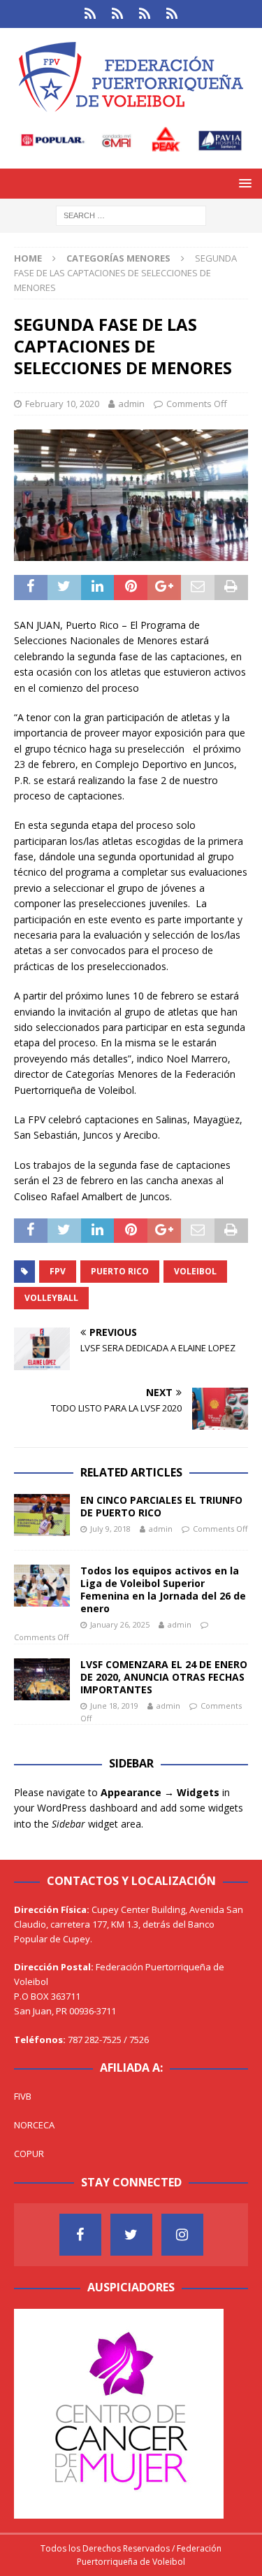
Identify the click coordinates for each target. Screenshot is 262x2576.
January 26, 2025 (120, 1624)
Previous (31, 2410)
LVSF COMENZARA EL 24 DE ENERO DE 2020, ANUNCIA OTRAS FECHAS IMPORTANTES (164, 1677)
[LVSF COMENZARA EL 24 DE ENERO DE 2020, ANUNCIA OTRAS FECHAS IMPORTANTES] (42, 1679)
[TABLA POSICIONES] (118, 14)
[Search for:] (131, 215)
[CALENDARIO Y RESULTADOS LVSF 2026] (90, 14)
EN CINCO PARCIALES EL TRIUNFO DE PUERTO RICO (161, 1506)
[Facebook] (80, 2235)
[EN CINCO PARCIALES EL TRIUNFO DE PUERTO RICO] (42, 1515)
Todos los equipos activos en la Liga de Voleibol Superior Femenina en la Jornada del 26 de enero (163, 1590)
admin (131, 404)
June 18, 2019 (114, 1706)
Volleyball (51, 1298)
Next (206, 2410)
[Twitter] (131, 2235)
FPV (58, 1271)
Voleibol (195, 1271)
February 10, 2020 (62, 404)
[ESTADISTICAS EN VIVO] (172, 14)
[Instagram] (182, 2235)
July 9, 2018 (110, 1529)
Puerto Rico (120, 1271)
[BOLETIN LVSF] (145, 14)
